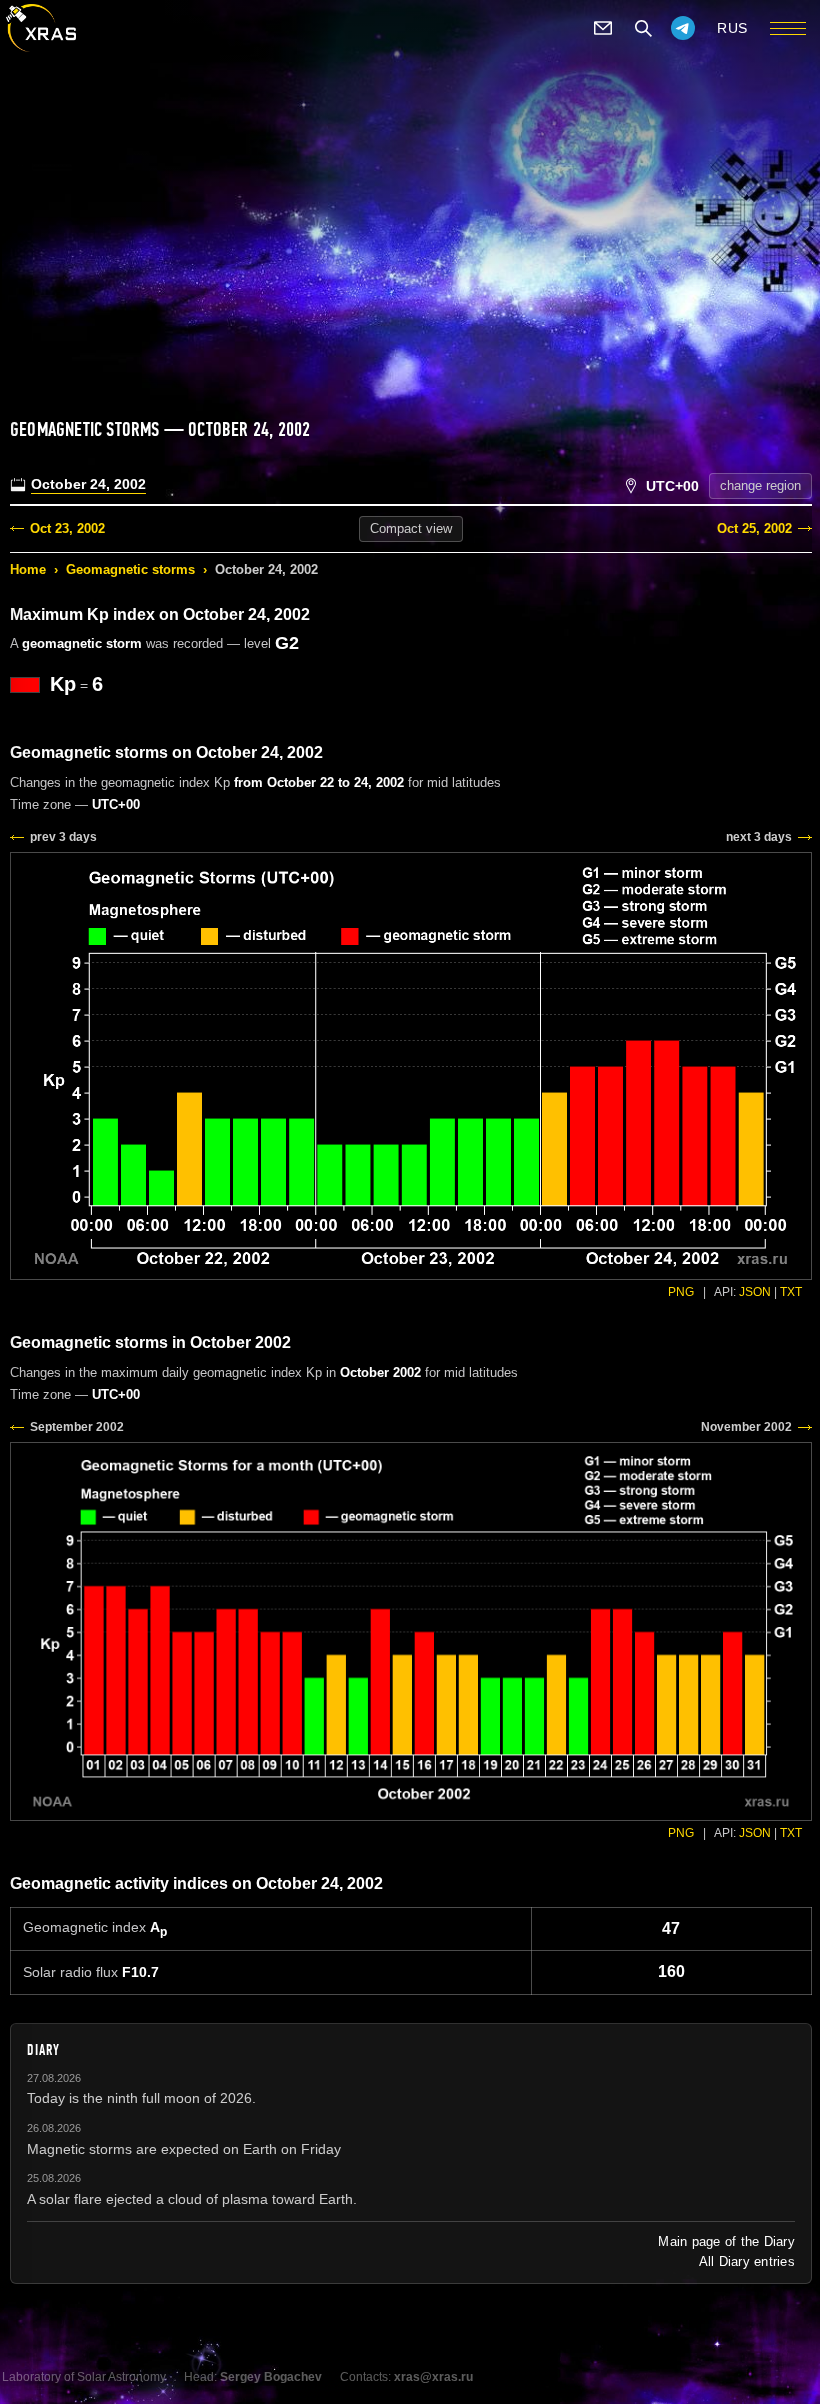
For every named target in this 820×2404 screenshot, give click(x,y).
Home (28, 569)
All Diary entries (747, 2261)
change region (760, 485)
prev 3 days (63, 837)
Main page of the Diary (726, 2241)
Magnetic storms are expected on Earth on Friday (184, 2149)
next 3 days (759, 837)
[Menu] (788, 28)
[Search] (643, 28)
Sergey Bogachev (271, 2377)
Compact (411, 528)
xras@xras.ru (433, 2377)
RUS (732, 28)
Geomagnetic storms (130, 569)
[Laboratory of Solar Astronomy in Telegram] (683, 28)
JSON (755, 1292)
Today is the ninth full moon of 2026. (141, 2098)
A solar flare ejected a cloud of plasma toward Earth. (192, 2199)
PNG (681, 1292)
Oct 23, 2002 (67, 528)
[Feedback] (603, 28)
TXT (791, 1292)
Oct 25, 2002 (754, 528)
